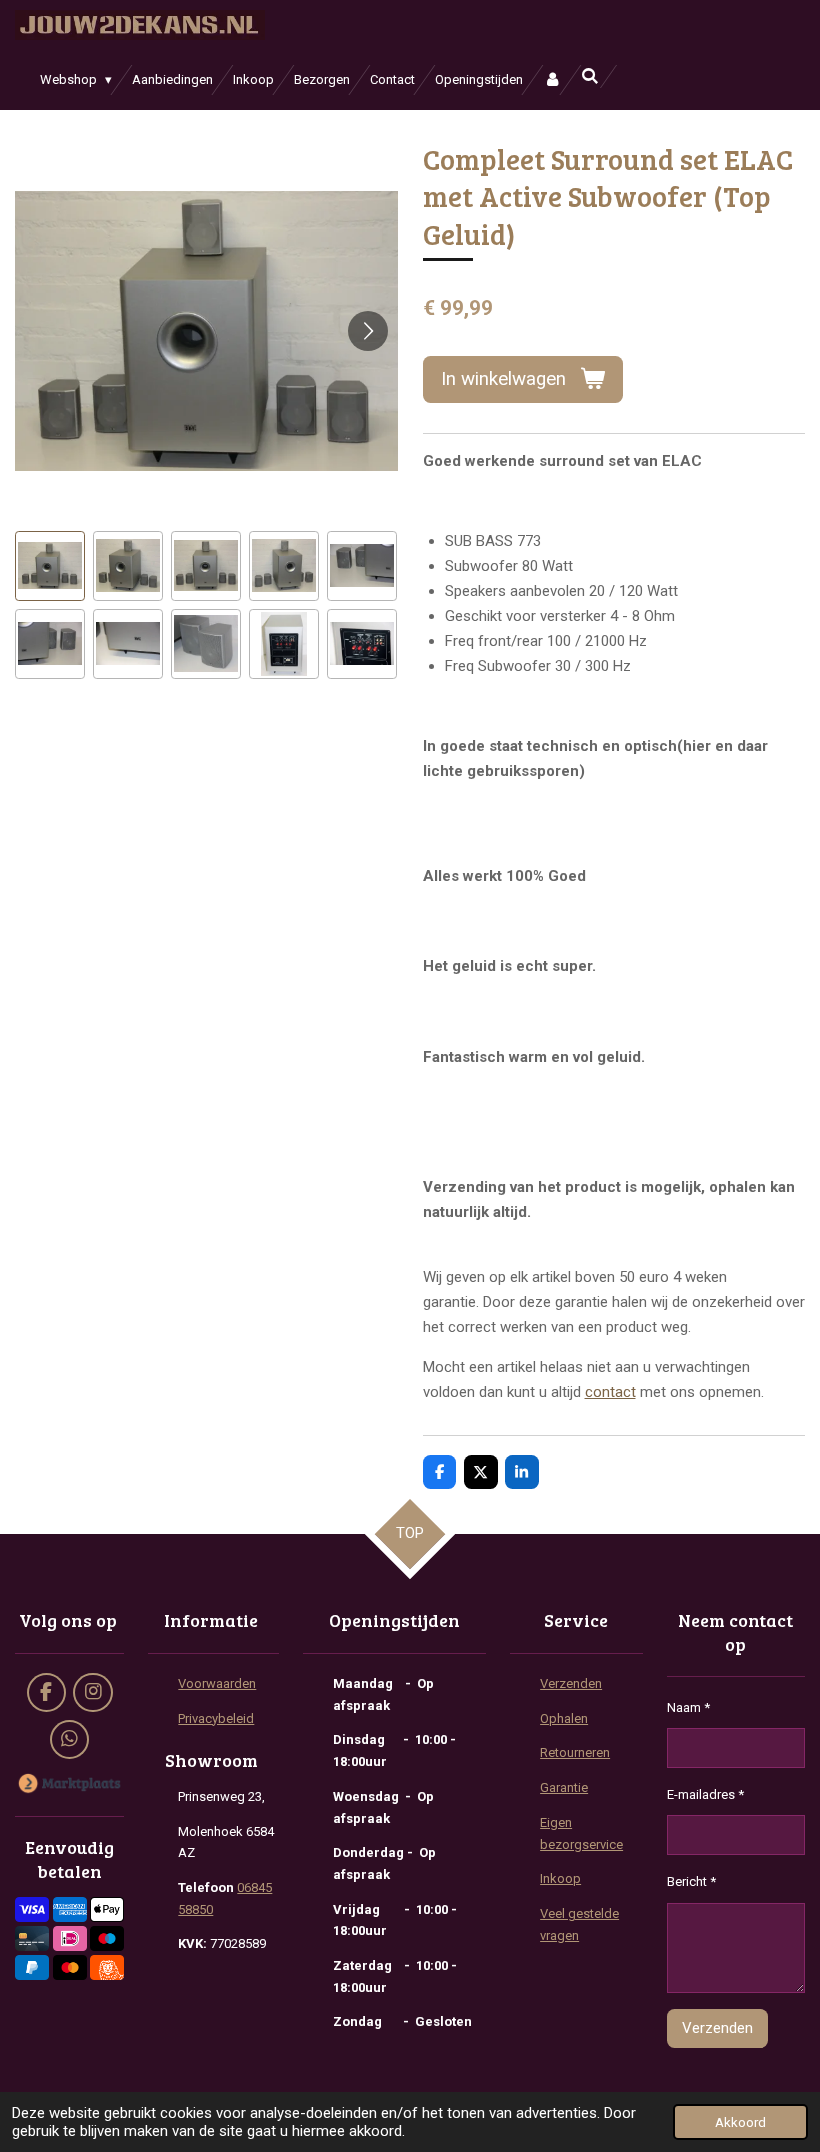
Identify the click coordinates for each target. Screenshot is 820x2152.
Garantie (564, 1787)
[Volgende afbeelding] (368, 331)
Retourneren (575, 1752)
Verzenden (571, 1683)
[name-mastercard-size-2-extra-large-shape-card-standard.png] (70, 1967)
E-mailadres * (705, 1794)
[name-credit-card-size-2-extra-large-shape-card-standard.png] (32, 1938)
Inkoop (560, 1878)
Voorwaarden (217, 1683)
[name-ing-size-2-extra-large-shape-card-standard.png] (107, 1967)
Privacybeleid (216, 1718)
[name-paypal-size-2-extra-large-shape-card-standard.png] (32, 1967)
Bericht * (691, 1881)
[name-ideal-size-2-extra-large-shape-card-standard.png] (70, 1938)
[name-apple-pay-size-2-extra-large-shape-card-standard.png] (107, 1909)
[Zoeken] (590, 76)
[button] (50, 566)
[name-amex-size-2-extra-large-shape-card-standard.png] (70, 1909)
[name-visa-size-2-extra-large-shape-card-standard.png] (32, 1909)
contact (610, 1392)
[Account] (552, 80)
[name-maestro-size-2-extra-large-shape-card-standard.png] (107, 1938)
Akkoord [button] (740, 2122)
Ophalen (564, 1718)
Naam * (688, 1707)
